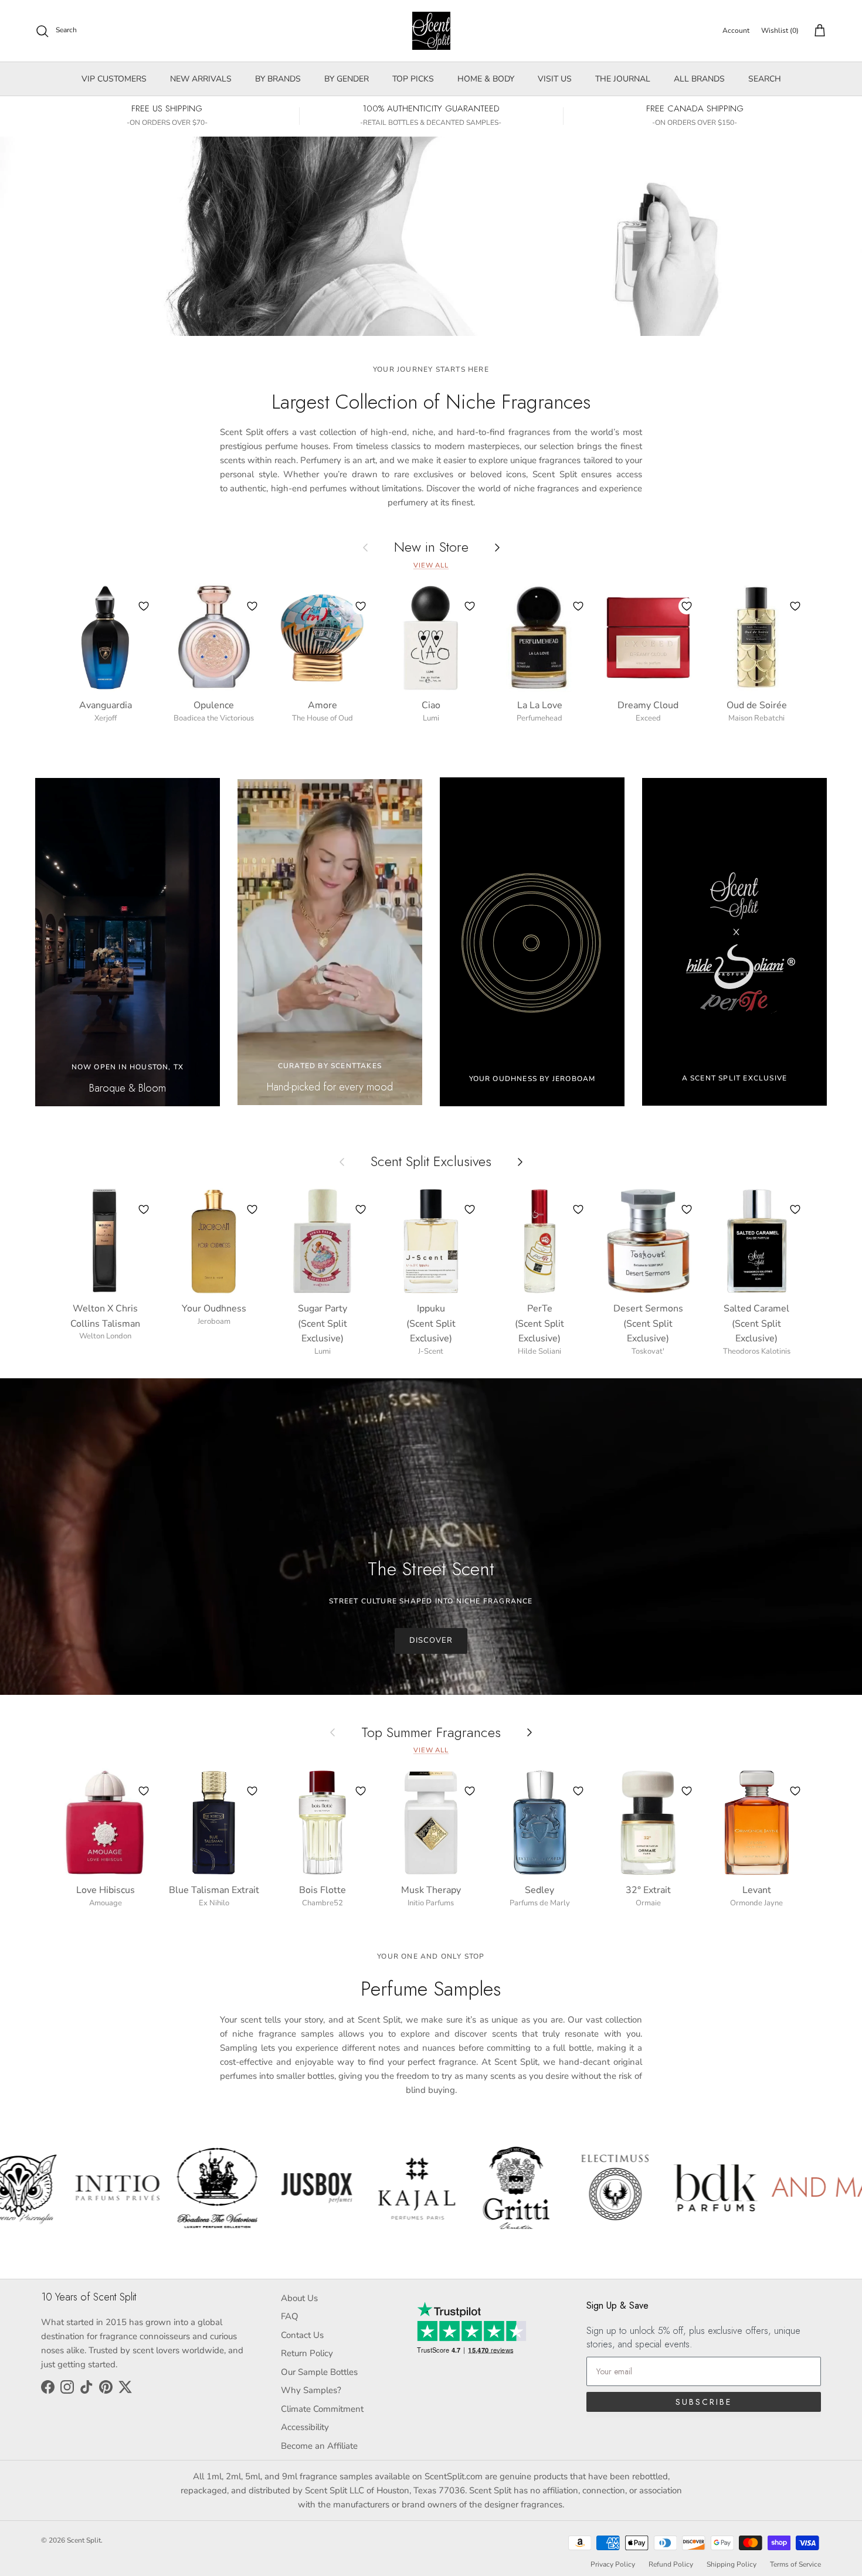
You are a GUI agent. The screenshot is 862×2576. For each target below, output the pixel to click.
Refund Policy (671, 2564)
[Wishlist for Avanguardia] (144, 606)
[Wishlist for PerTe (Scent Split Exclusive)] (578, 1209)
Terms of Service (795, 2564)
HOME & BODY (486, 79)
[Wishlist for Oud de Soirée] (795, 606)
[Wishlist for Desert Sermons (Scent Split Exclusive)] (687, 1209)
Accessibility (305, 2427)
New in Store (431, 547)
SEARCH (765, 79)
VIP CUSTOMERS (114, 79)
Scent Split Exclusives (431, 1162)
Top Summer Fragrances (431, 1732)
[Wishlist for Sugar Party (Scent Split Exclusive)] (361, 1209)
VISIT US (555, 79)
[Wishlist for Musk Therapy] (470, 1791)
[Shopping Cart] (817, 31)
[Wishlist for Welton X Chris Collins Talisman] (144, 1209)
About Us (299, 2298)
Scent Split (84, 2540)
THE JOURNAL (623, 79)
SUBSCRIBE (704, 2402)
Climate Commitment (322, 2409)
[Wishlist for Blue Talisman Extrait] (252, 1791)
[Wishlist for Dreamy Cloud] (687, 606)
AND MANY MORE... (605, 2187)
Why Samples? (311, 2390)
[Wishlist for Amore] (361, 606)
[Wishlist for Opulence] (252, 606)
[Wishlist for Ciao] (470, 606)
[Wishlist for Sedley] (578, 1791)
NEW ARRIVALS (201, 79)
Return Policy (307, 2353)
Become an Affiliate (319, 2446)
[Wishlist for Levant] (795, 1791)
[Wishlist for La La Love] (578, 606)
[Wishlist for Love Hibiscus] (144, 1791)
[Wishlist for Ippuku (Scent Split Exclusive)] (470, 1209)
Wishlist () (780, 30)
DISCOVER (431, 1640)
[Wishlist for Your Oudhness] (252, 1209)
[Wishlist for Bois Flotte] (361, 1791)
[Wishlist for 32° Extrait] (687, 1791)
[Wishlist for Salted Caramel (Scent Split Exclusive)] (795, 1209)
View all (431, 565)
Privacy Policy (613, 2564)
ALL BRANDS (699, 79)
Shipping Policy (732, 2564)
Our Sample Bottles (319, 2372)
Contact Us (302, 2335)
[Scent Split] (431, 31)
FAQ (290, 2316)
